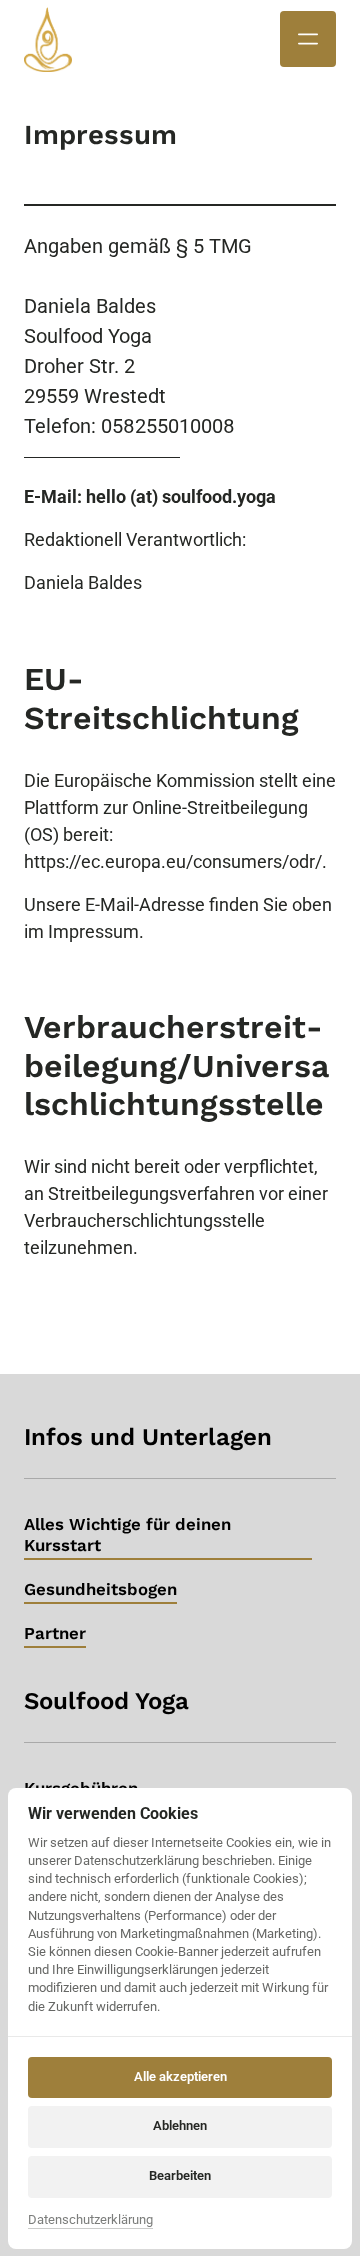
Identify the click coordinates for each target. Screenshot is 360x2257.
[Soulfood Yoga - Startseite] (48, 39)
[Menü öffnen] (308, 39)
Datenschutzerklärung (90, 2221)
